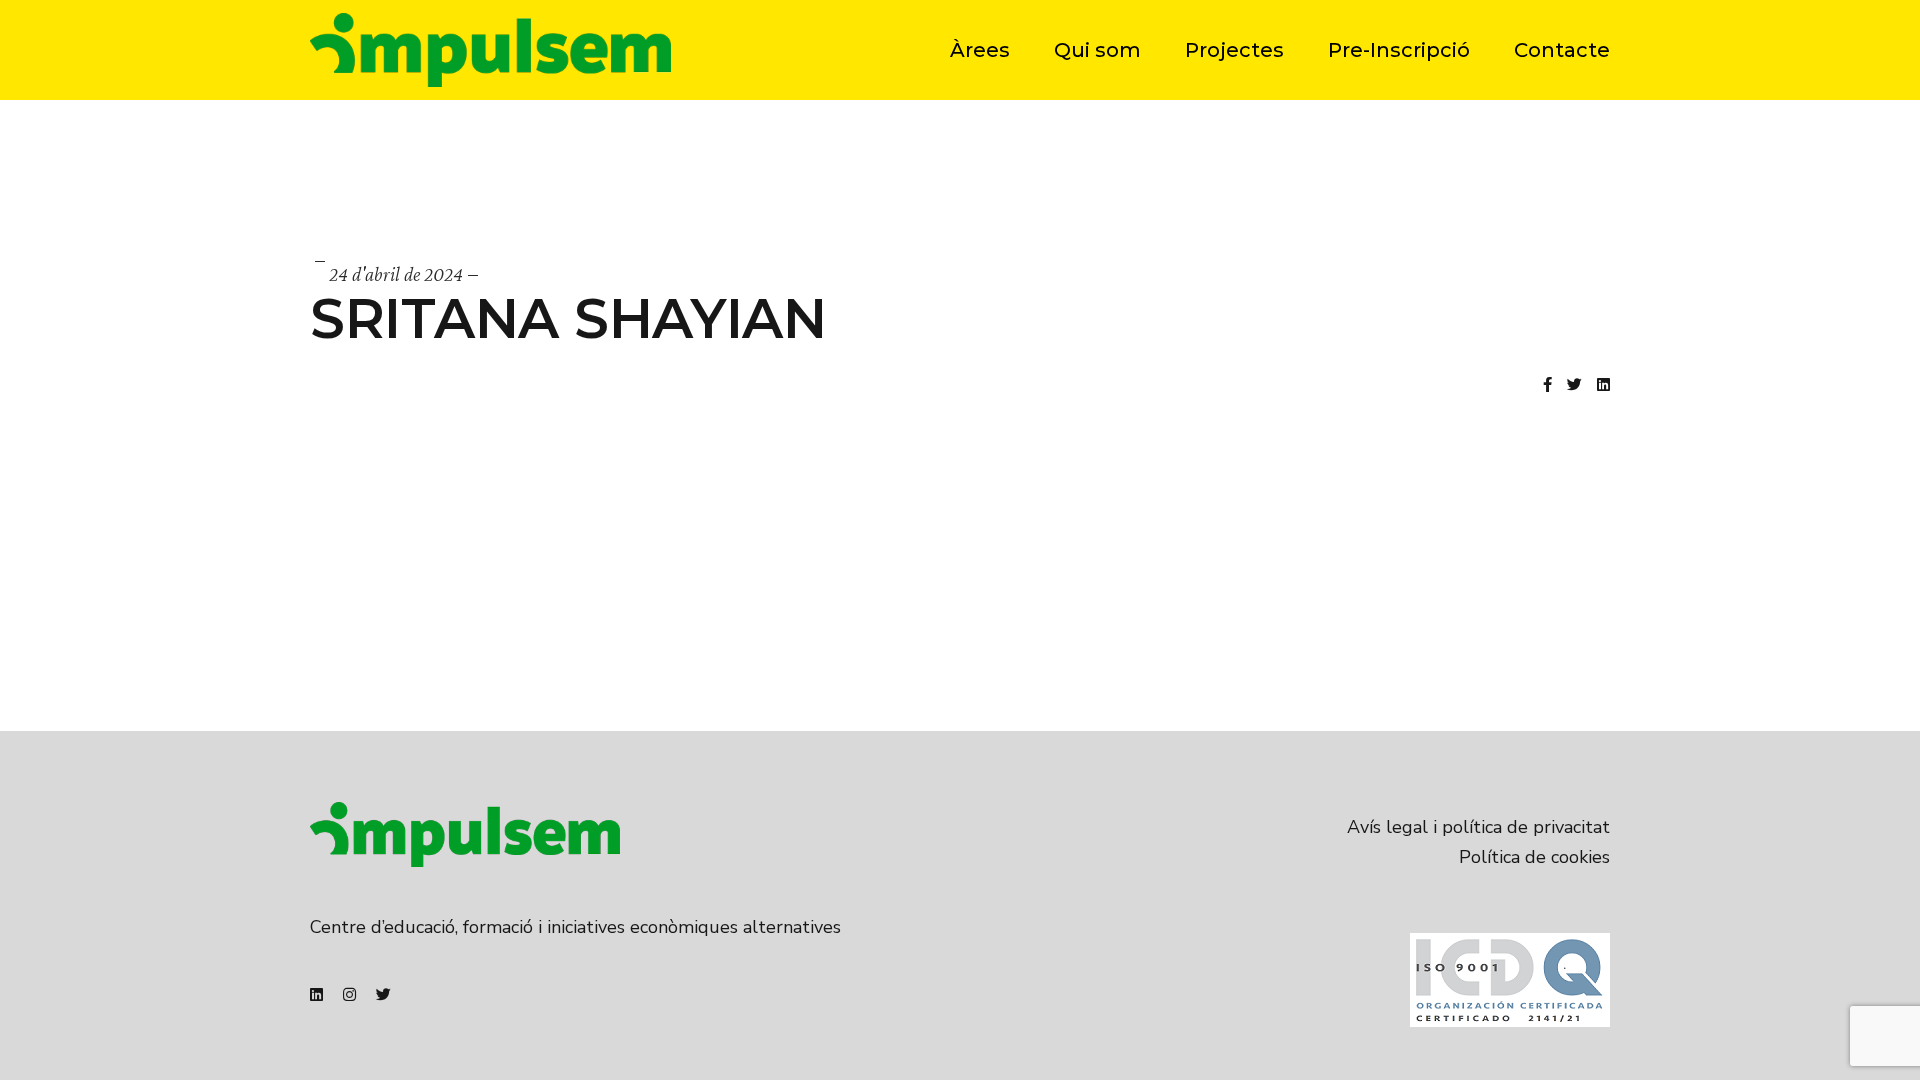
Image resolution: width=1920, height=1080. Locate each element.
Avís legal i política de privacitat (1478, 827)
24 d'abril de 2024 (396, 274)
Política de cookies (1534, 857)
